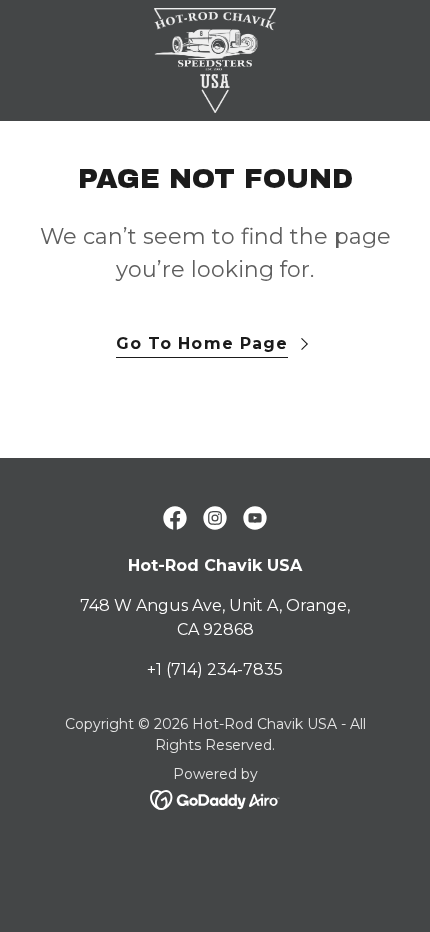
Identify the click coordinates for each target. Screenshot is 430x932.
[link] (215, 60)
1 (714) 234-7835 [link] (219, 669)
